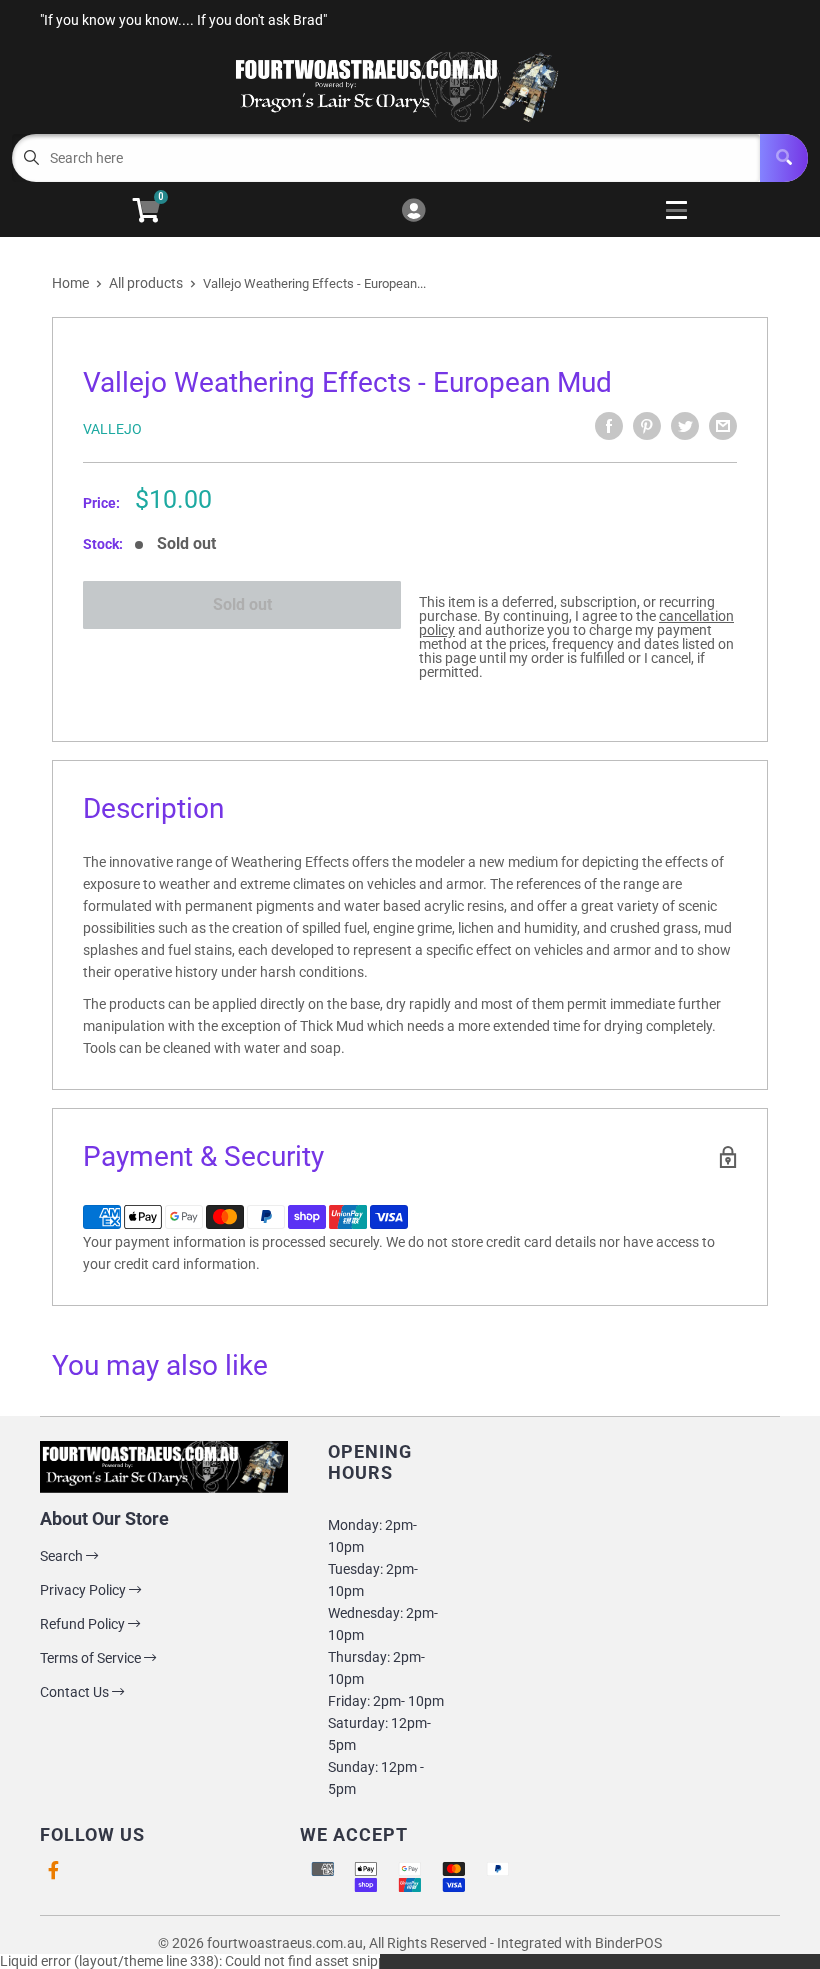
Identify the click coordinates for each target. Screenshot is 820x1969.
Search (63, 1556)
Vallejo (112, 429)
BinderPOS (628, 1943)
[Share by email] (723, 426)
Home (70, 283)
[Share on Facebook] (609, 426)
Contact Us (76, 1692)
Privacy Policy (84, 1590)
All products (146, 283)
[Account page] (413, 211)
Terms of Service (92, 1658)
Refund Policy (84, 1624)
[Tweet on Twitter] (685, 426)
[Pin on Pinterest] (647, 426)
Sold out (242, 604)
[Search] (784, 158)
